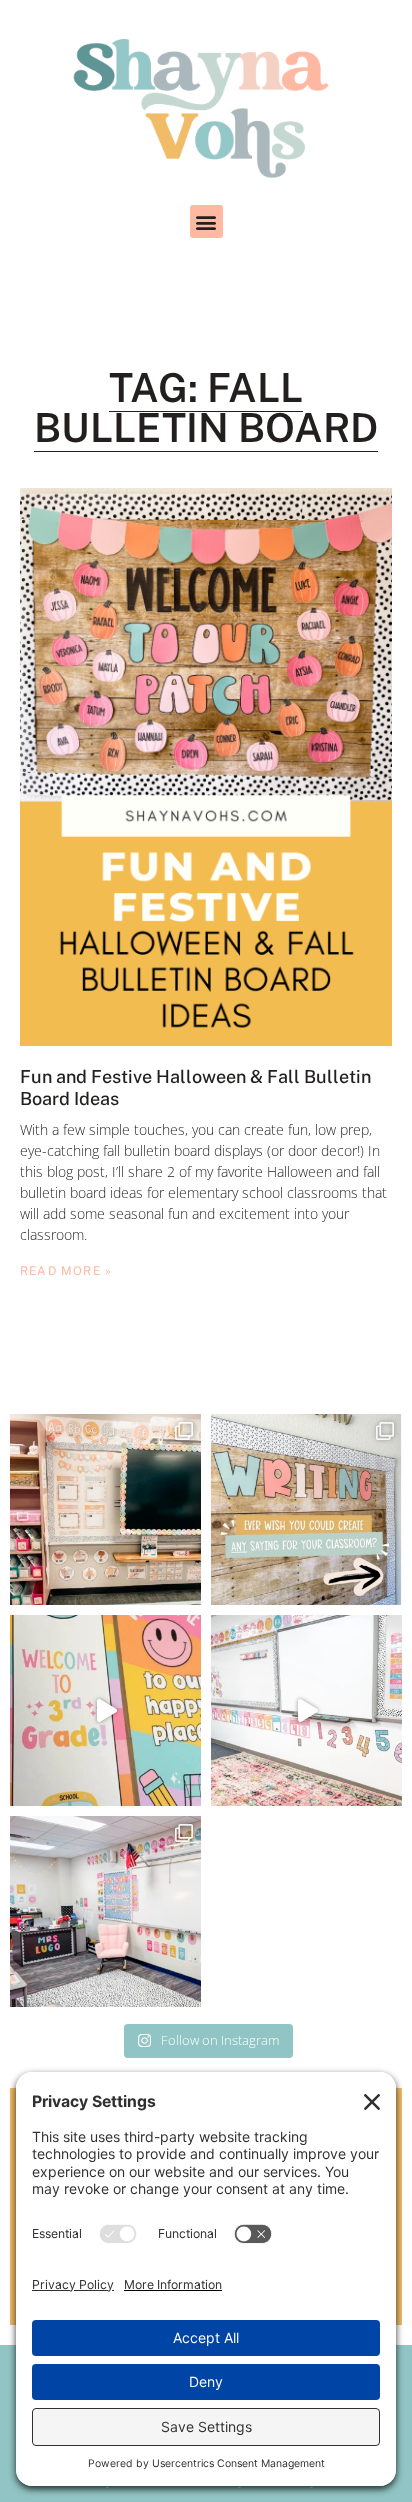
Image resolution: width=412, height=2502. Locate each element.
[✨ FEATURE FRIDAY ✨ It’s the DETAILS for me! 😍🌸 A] (105, 1509)
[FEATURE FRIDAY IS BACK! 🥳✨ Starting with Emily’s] (105, 1911)
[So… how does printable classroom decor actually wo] (306, 1710)
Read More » (66, 1271)
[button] (206, 221)
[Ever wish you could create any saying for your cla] (306, 1509)
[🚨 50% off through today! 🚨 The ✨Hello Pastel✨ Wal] (105, 1710)
